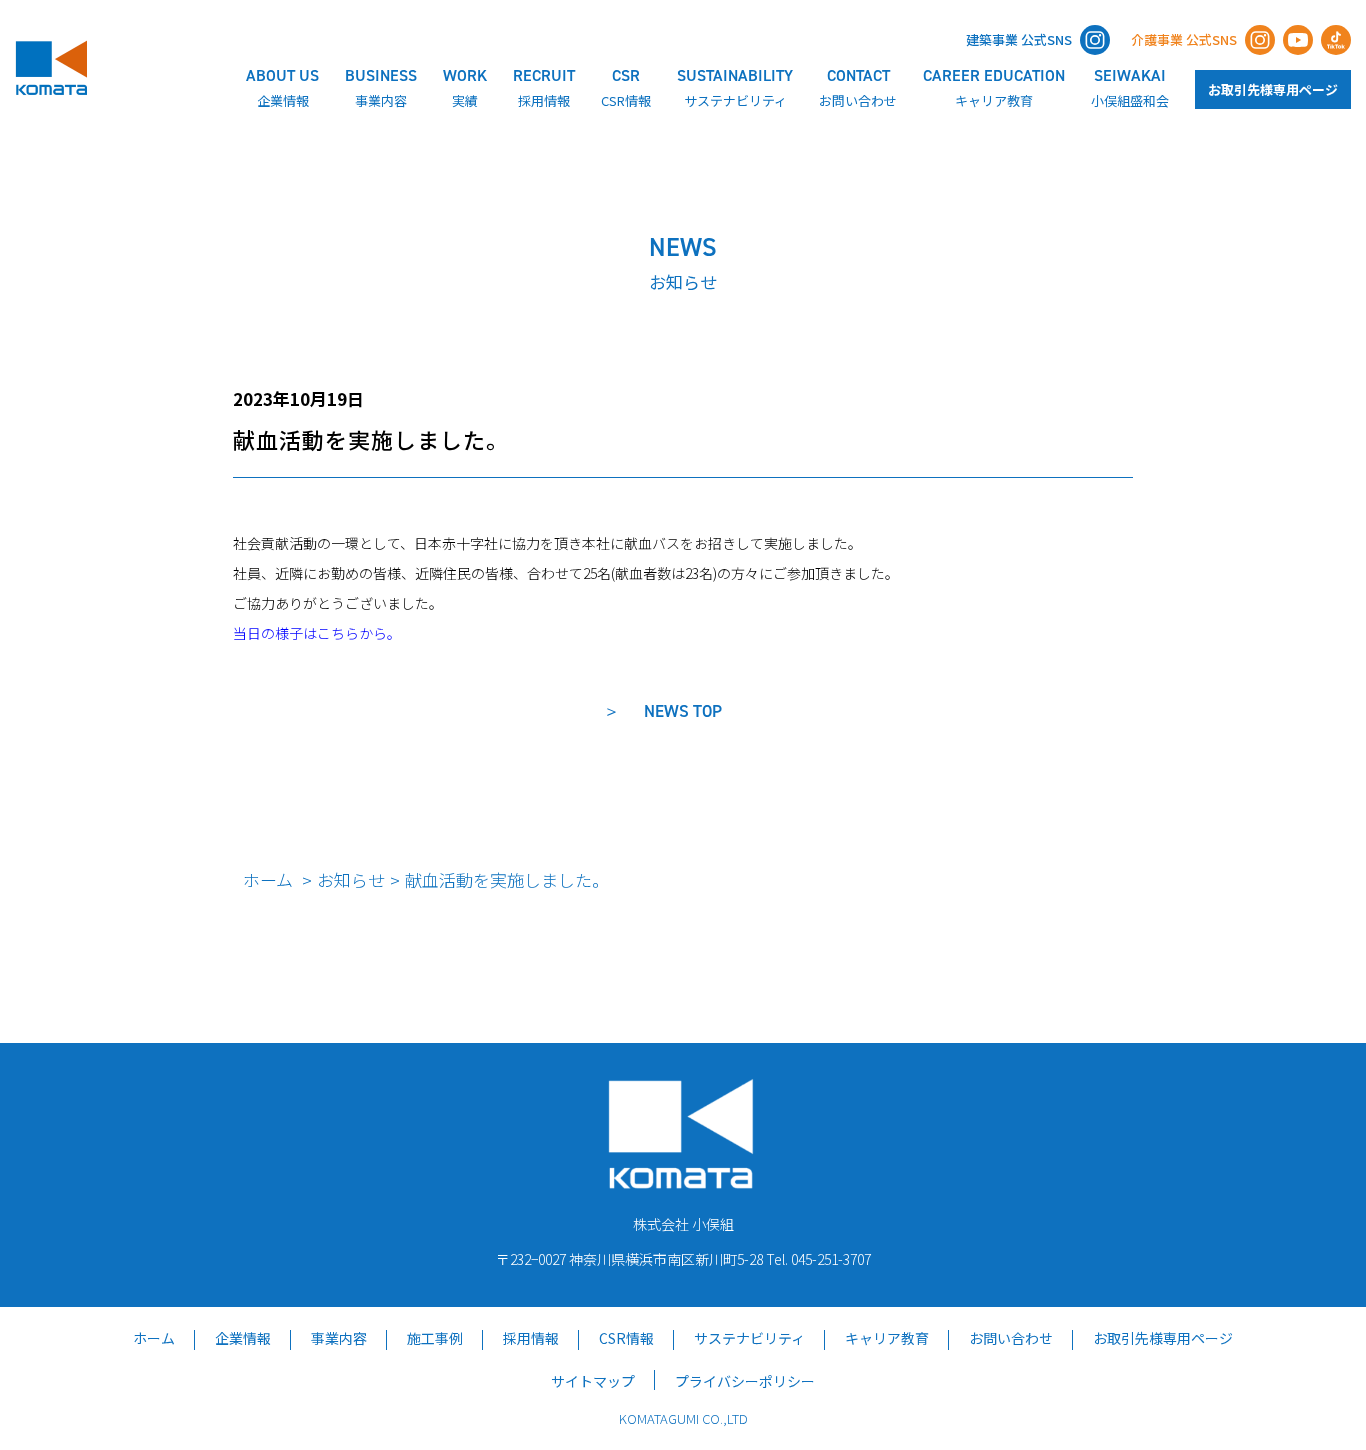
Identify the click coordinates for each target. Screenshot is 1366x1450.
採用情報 (531, 1338)
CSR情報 (626, 1338)
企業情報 (243, 1338)
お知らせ (351, 879)
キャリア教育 (887, 1338)
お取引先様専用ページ (1273, 89)
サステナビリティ (749, 1338)
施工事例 (435, 1338)
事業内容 (339, 1338)
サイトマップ (593, 1381)
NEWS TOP (683, 711)
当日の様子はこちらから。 (317, 633)
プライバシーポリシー (745, 1381)
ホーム (268, 879)
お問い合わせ (1011, 1338)
